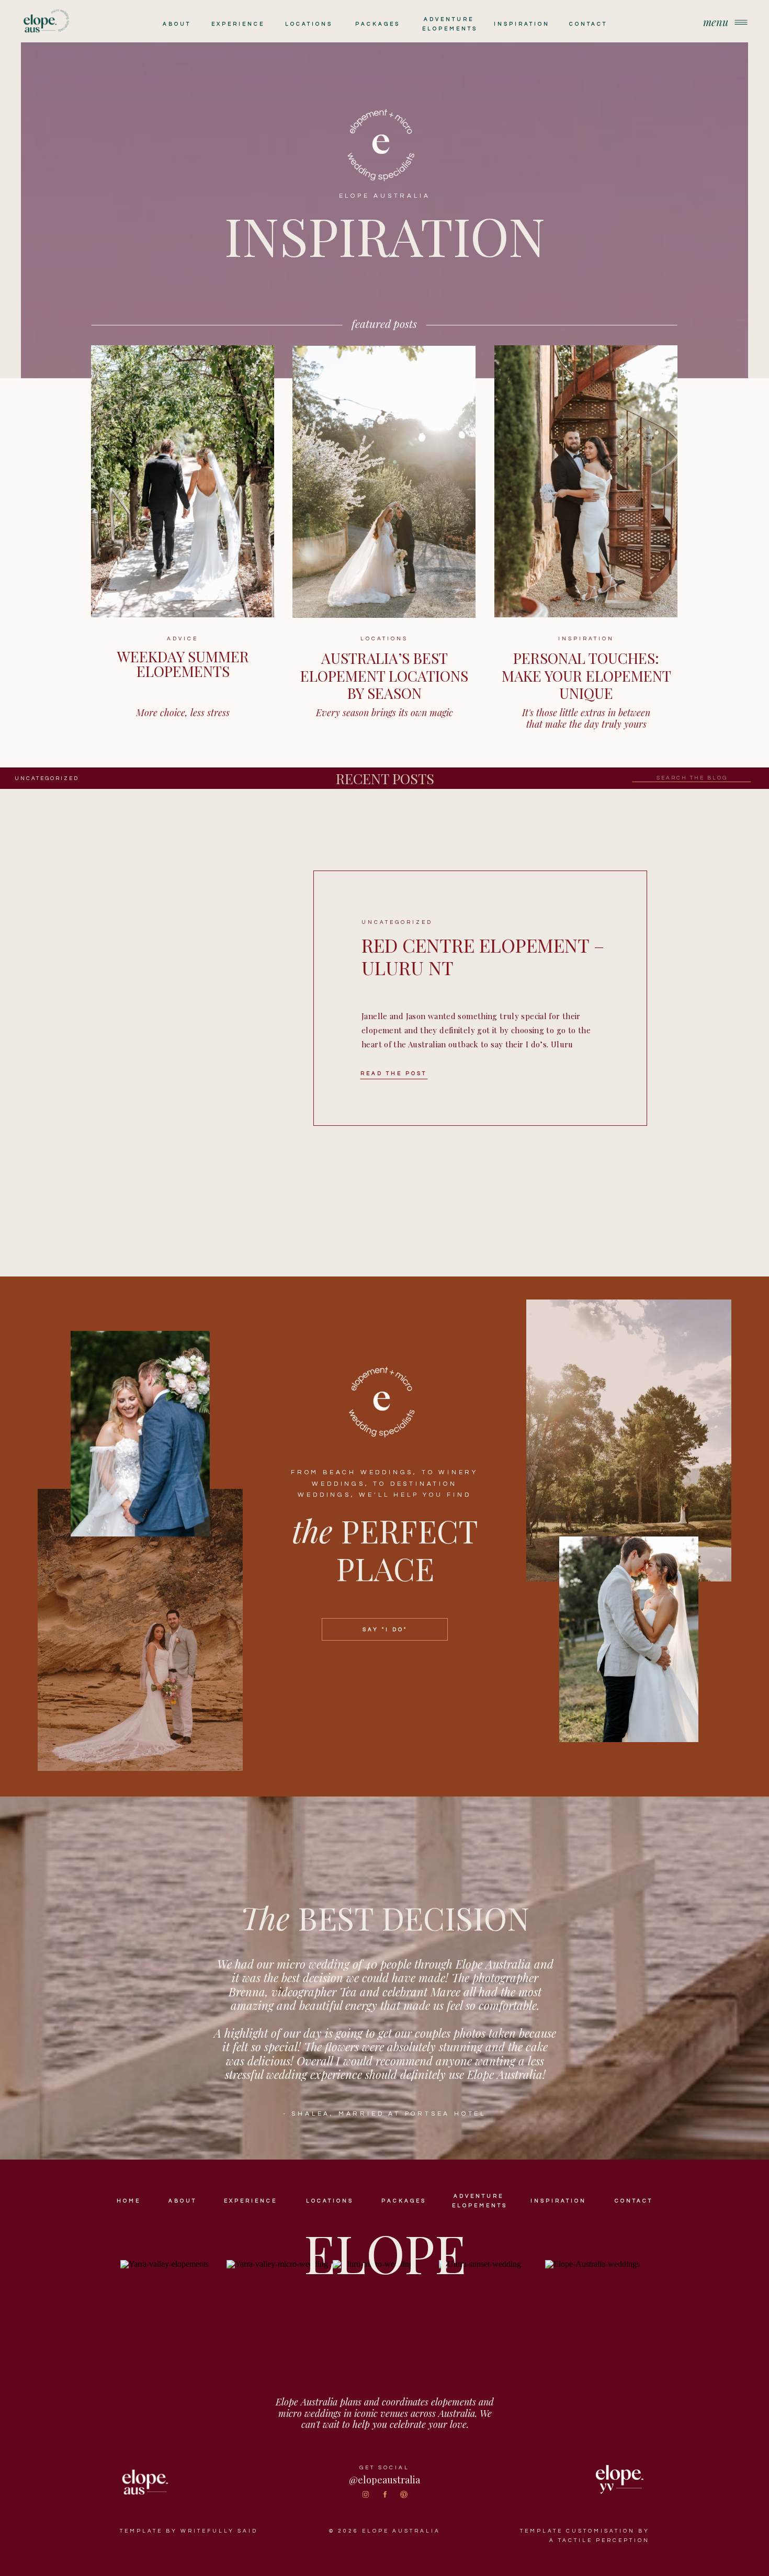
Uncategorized (47, 778)
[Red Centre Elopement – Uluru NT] (228, 998)
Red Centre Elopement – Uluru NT (483, 956)
